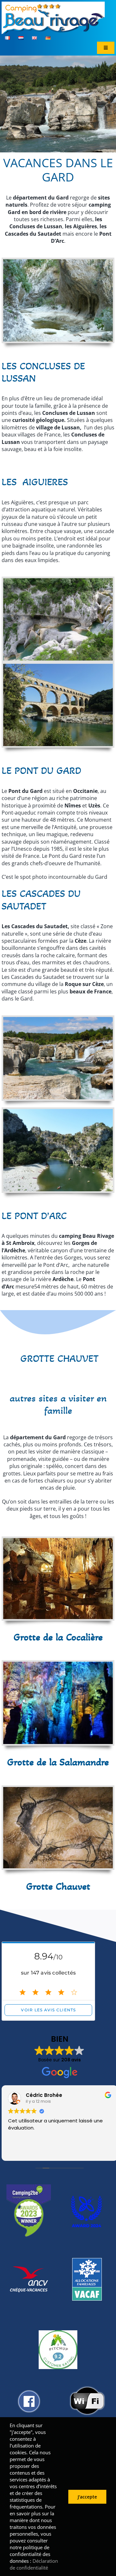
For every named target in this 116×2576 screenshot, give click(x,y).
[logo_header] (53, 4)
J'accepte (87, 2497)
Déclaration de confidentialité (34, 2564)
